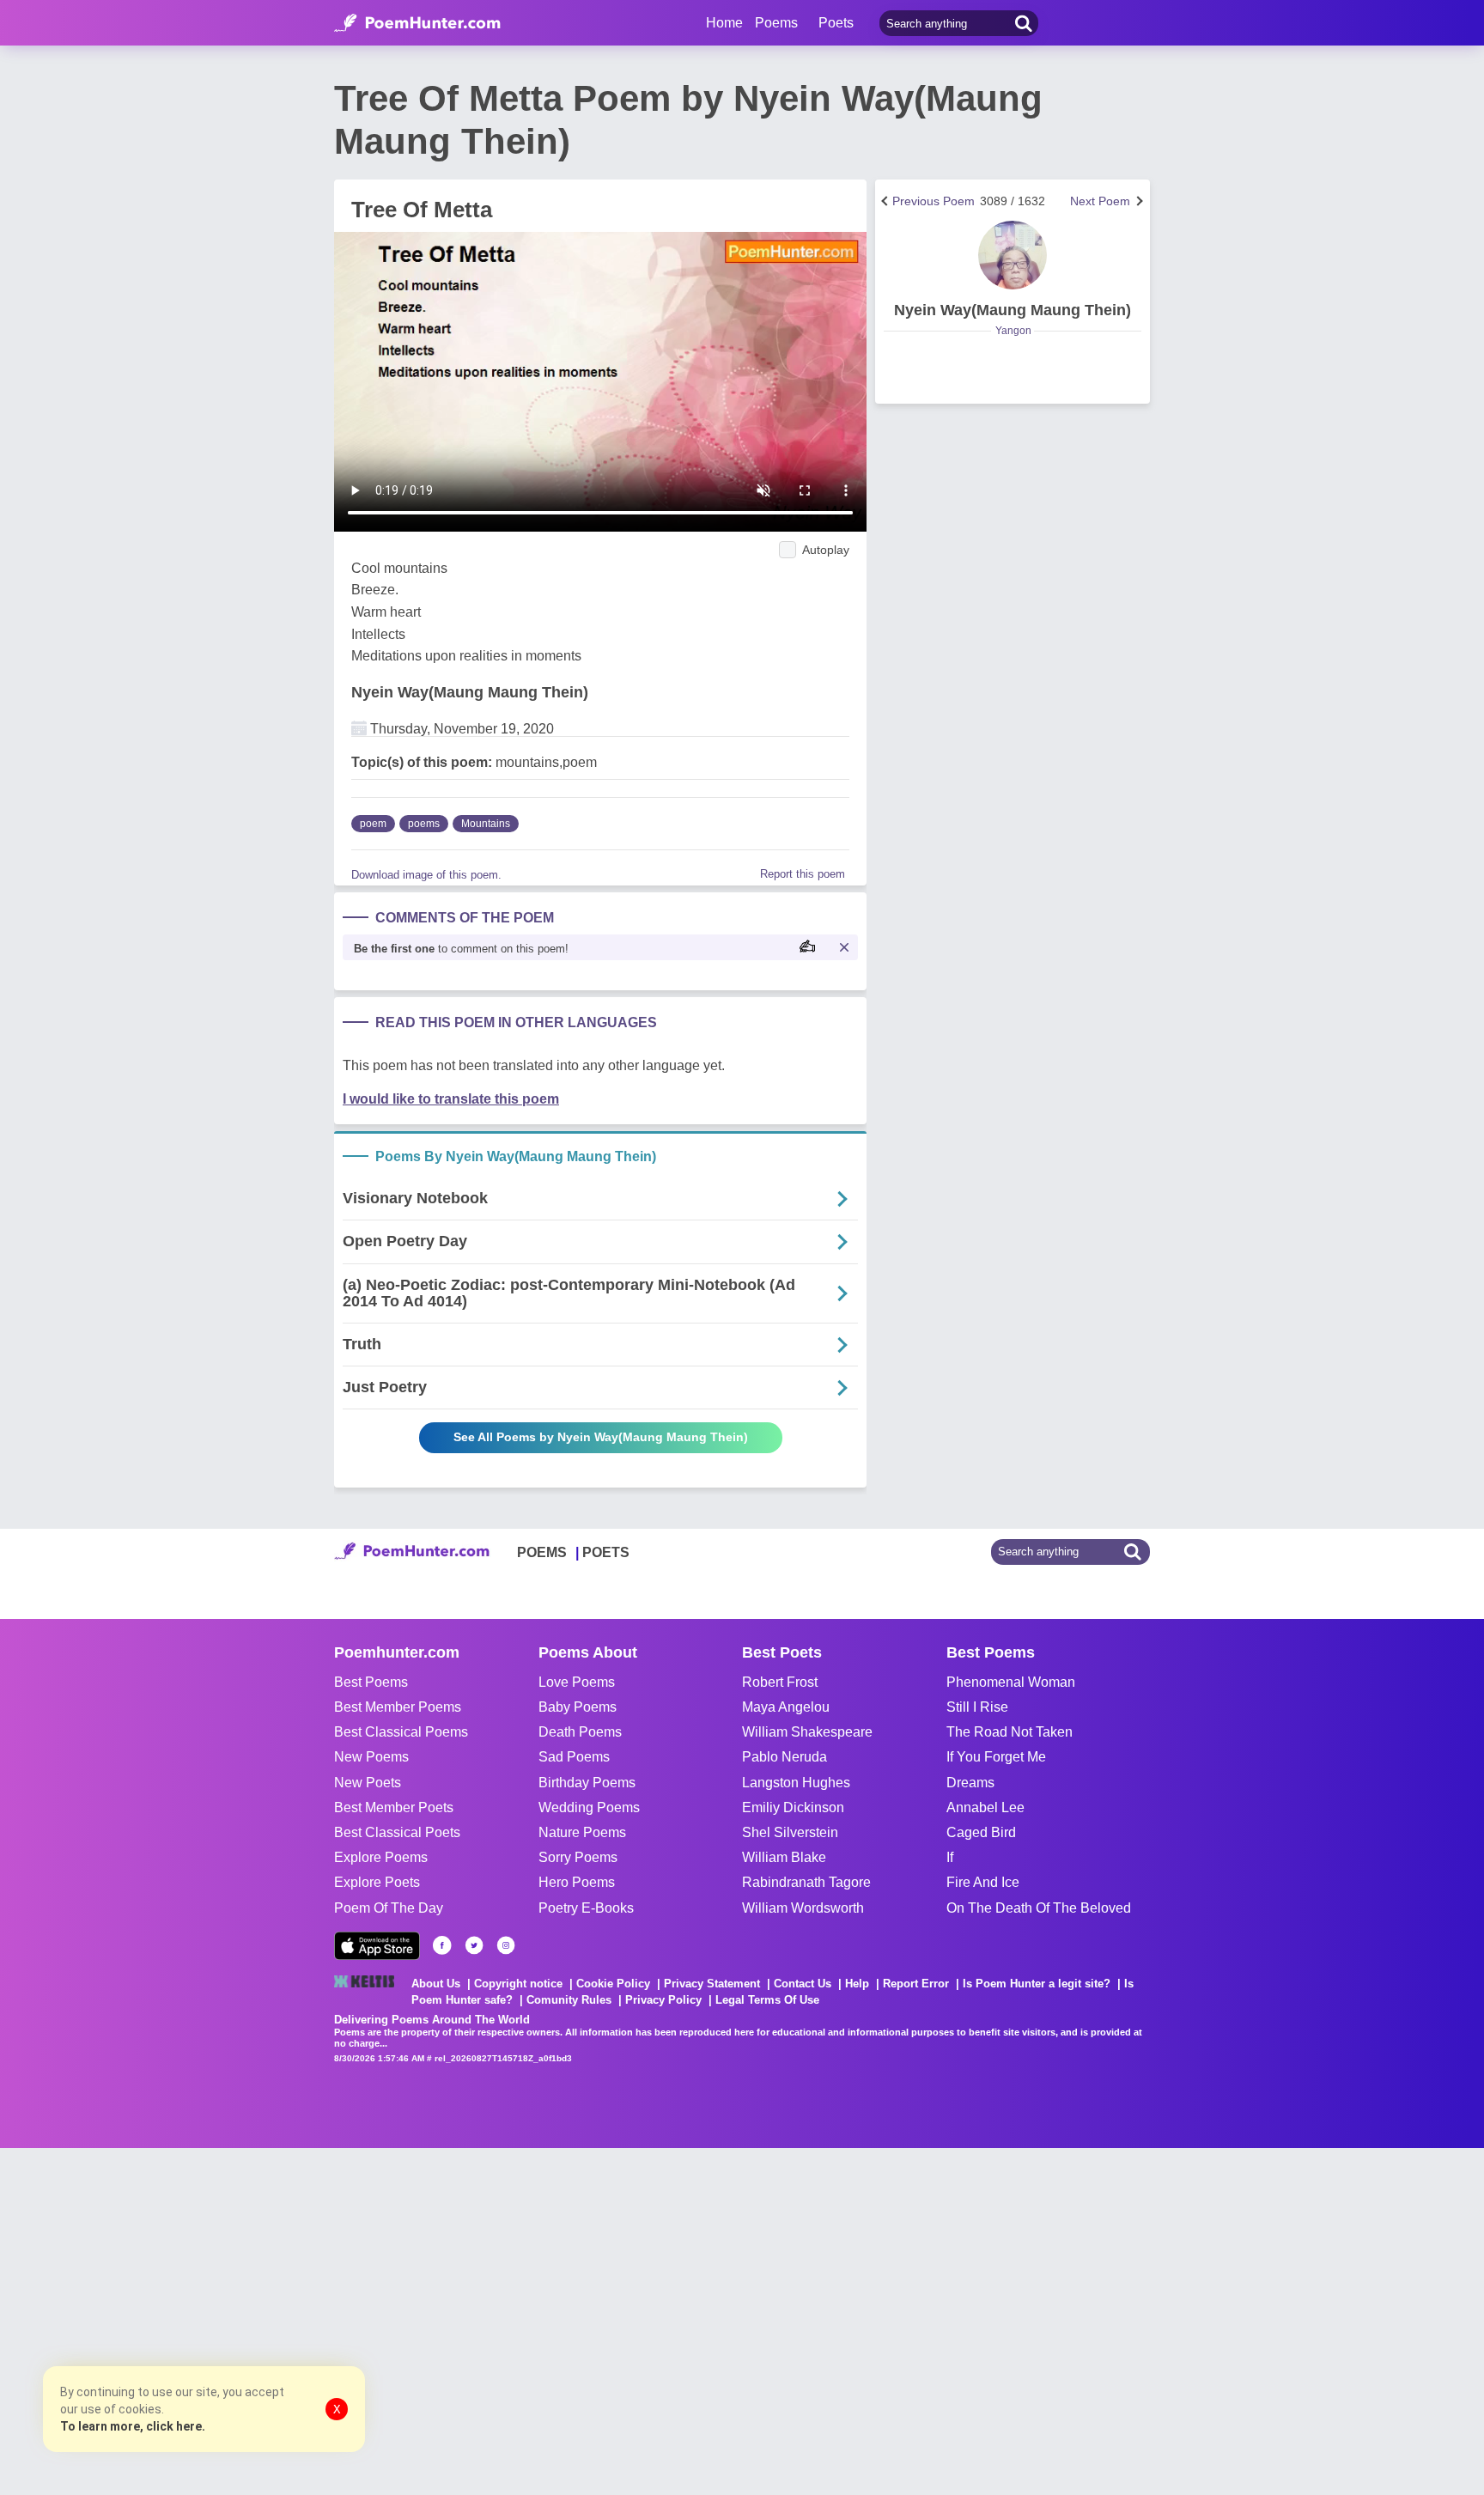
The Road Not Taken (1010, 1732)
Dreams (970, 1783)
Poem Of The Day (389, 1908)
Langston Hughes (796, 1783)
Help (857, 1984)
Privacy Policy (663, 2000)
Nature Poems (582, 1832)
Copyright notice (518, 1984)
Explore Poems (381, 1857)
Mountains (486, 824)
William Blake (784, 1857)
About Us (436, 1984)
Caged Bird (981, 1832)
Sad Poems (574, 1757)
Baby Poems (578, 1707)
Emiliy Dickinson (793, 1807)
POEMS (542, 1552)
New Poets (368, 1783)
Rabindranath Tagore (806, 1882)
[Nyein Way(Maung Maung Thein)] (1013, 255)
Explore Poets (377, 1882)
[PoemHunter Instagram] (506, 1945)
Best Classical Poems (401, 1732)
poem (373, 824)
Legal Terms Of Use (767, 2000)
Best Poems (371, 1682)
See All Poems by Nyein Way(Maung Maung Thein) (601, 1437)
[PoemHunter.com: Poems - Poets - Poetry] (417, 23)
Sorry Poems (578, 1857)
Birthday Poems (587, 1783)
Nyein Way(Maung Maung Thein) (470, 692)
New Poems (371, 1757)
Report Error (916, 1984)
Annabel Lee (985, 1807)
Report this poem (803, 874)
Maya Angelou (786, 1707)
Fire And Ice (983, 1882)
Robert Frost (780, 1682)
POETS (606, 1552)
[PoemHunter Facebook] (442, 1945)
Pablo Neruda (785, 1757)
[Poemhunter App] (377, 1946)
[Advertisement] (258, 2320)
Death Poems (580, 1732)
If (950, 1857)
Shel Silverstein (790, 1832)
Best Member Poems (398, 1707)
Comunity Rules (569, 2000)
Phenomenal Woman (1011, 1682)
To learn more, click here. (133, 2426)
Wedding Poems (589, 1807)
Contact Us (803, 1984)
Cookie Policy (613, 1984)
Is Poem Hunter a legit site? (1037, 1984)
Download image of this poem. (426, 875)
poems (424, 824)
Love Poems (577, 1682)
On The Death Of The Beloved (1039, 1908)
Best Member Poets (394, 1807)
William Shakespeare (807, 1732)
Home (724, 23)
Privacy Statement (712, 1984)
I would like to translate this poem (451, 1099)
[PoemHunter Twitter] (474, 1945)
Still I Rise (977, 1707)
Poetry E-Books (586, 1908)
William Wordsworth (803, 1908)
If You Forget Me (996, 1757)
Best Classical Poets (397, 1832)
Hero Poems (577, 1882)
